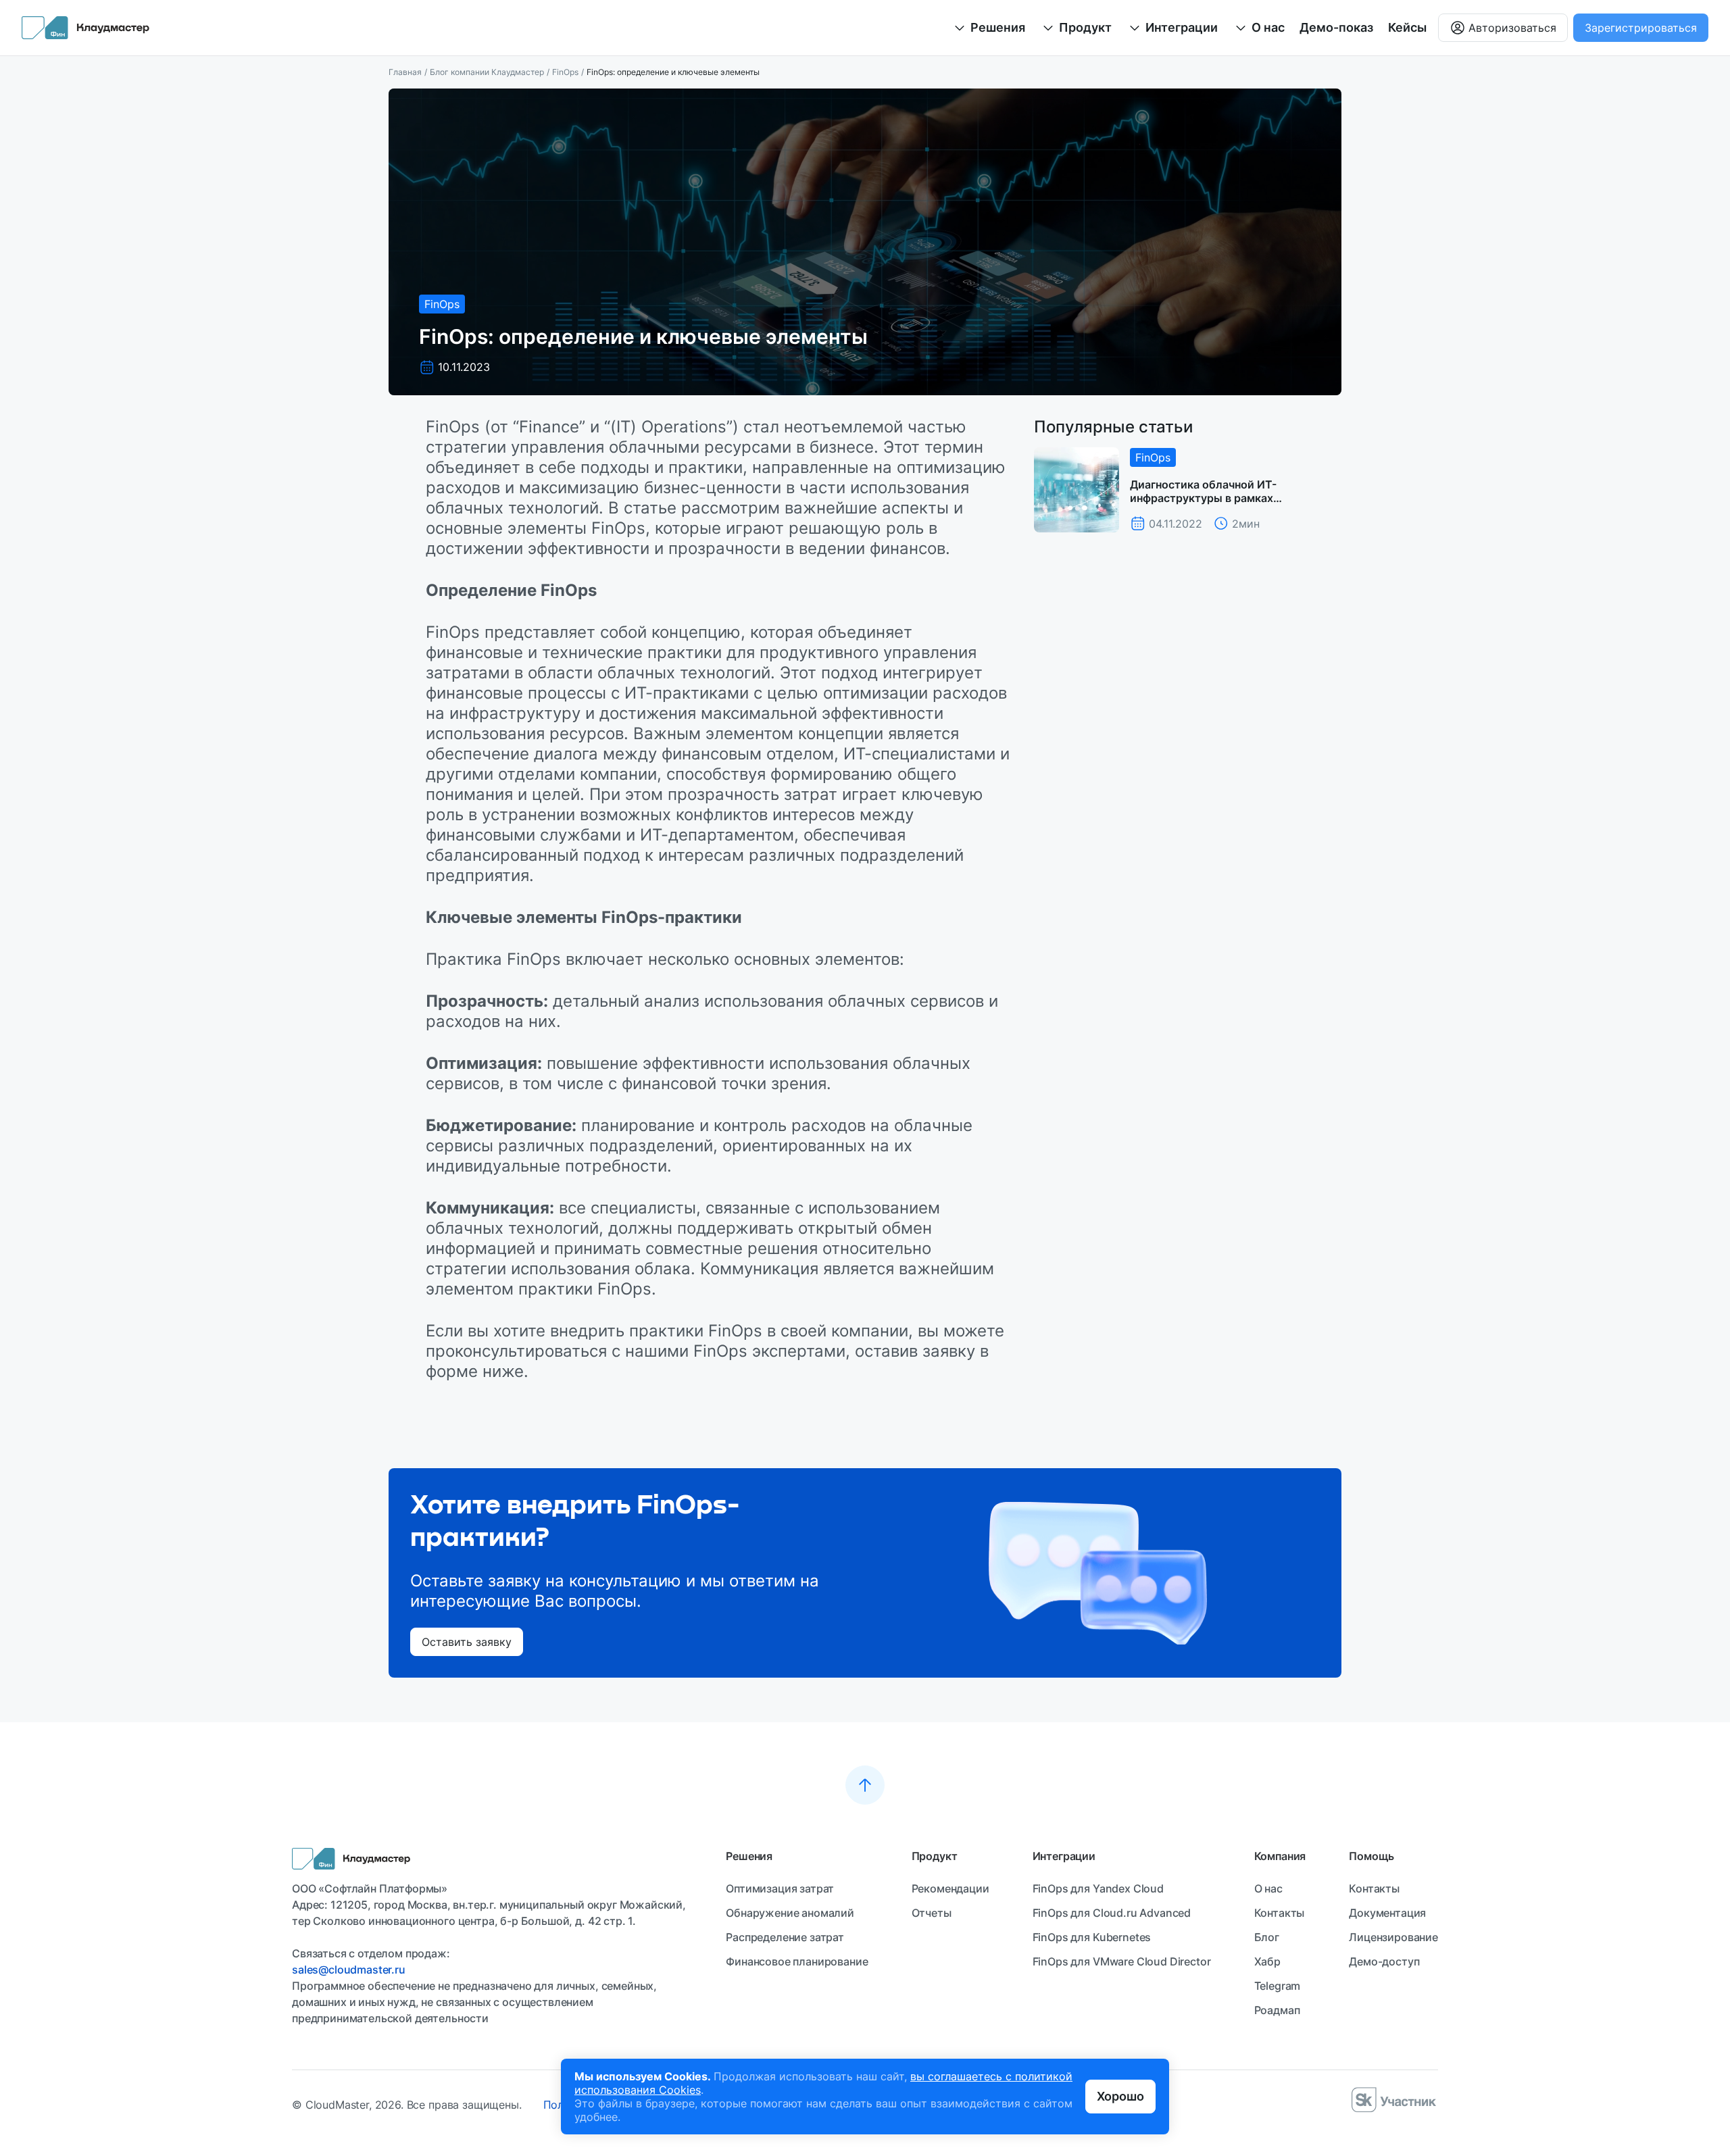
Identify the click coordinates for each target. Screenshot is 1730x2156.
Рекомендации (950, 1888)
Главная (405, 72)
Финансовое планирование (797, 1961)
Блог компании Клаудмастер (487, 72)
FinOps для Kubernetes (1092, 1937)
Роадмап (1277, 2010)
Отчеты (932, 1913)
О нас (1268, 1888)
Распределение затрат (785, 1937)
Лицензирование (1393, 1937)
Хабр (1267, 1961)
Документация (1387, 1913)
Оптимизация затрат (780, 1888)
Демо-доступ (1384, 1961)
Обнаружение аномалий (790, 1913)
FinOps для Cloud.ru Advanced (1112, 1913)
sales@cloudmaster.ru (349, 1970)
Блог (1267, 1937)
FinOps (565, 72)
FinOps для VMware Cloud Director (1122, 1961)
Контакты (1280, 1913)
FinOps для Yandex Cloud (1098, 1888)
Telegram (1278, 1986)
